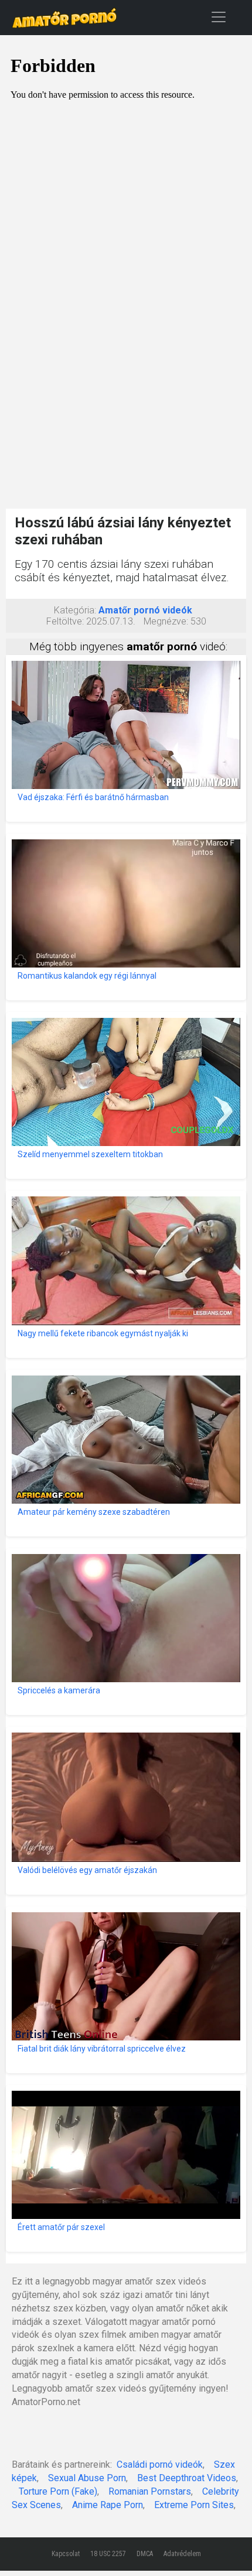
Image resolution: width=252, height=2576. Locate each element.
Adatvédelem (182, 2554)
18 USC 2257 (108, 2554)
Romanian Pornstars (150, 2491)
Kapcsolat (66, 2554)
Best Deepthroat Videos (187, 2478)
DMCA (145, 2554)
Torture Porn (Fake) (58, 2491)
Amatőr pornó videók (145, 610)
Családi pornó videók (160, 2464)
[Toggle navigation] (219, 17)
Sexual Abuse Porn (87, 2478)
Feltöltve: (65, 621)
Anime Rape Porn (108, 2505)
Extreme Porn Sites (194, 2505)
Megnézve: (166, 621)
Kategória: (75, 610)
